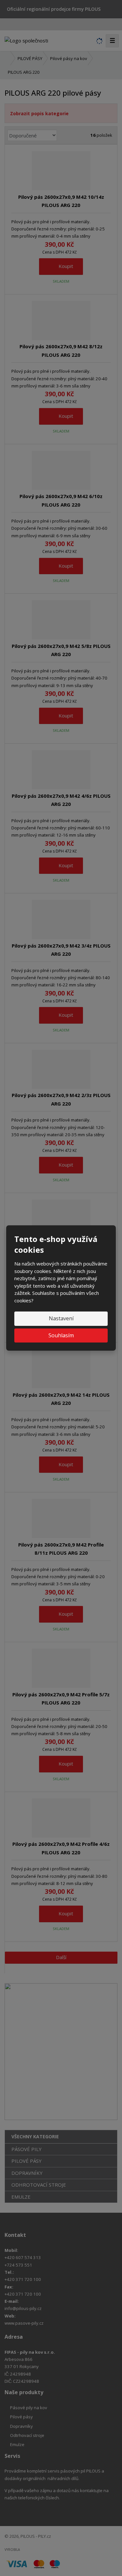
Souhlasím (61, 1335)
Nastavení (61, 1318)
